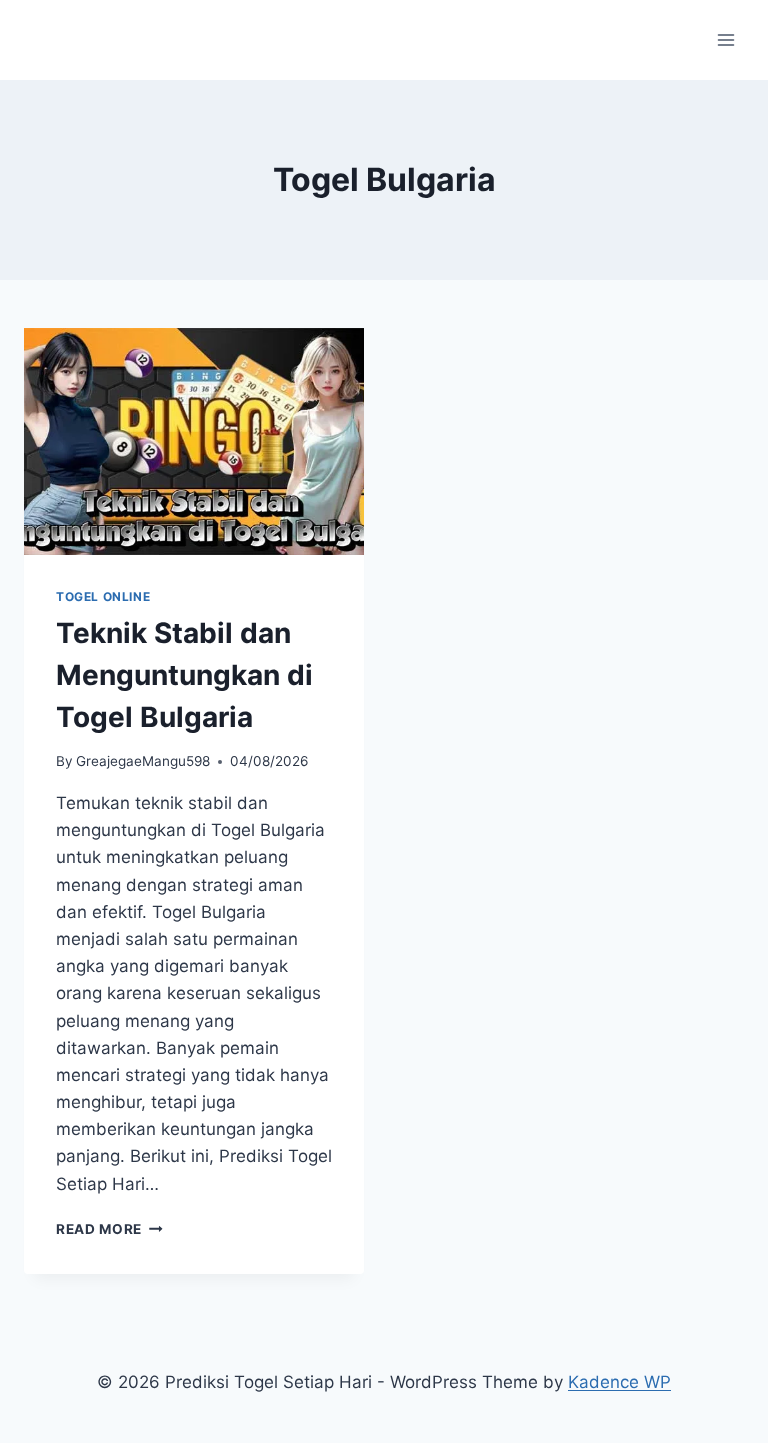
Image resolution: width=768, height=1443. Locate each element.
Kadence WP (619, 1382)
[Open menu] (725, 39)
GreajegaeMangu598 (143, 761)
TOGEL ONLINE (103, 596)
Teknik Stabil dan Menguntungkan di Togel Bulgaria (184, 675)
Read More (109, 1229)
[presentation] (194, 441)
